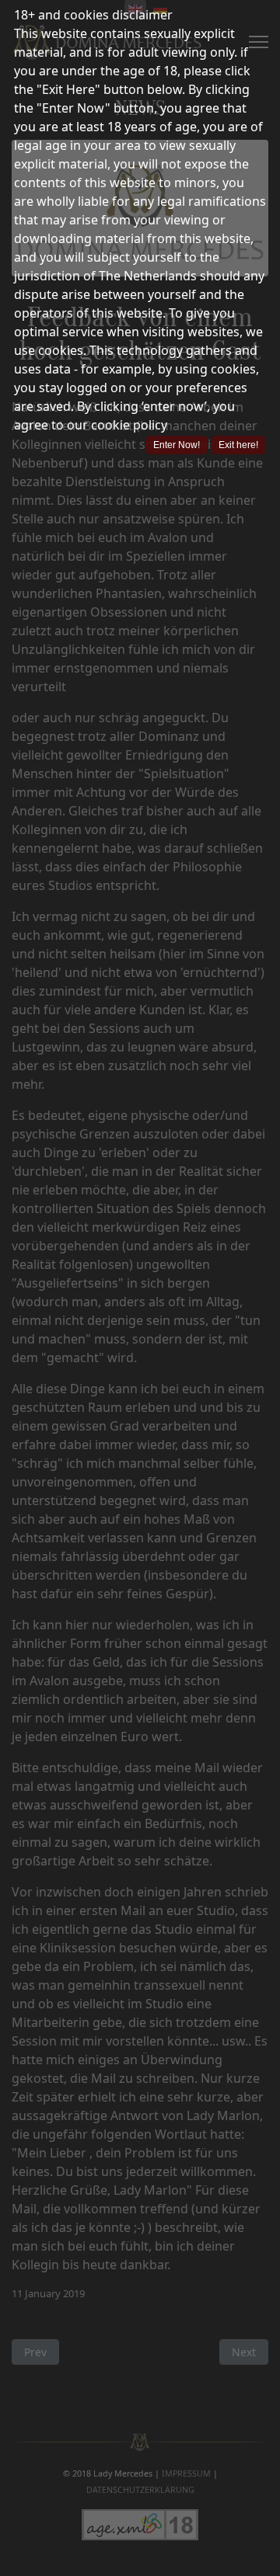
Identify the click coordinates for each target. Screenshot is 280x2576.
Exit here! (238, 445)
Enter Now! (177, 445)
